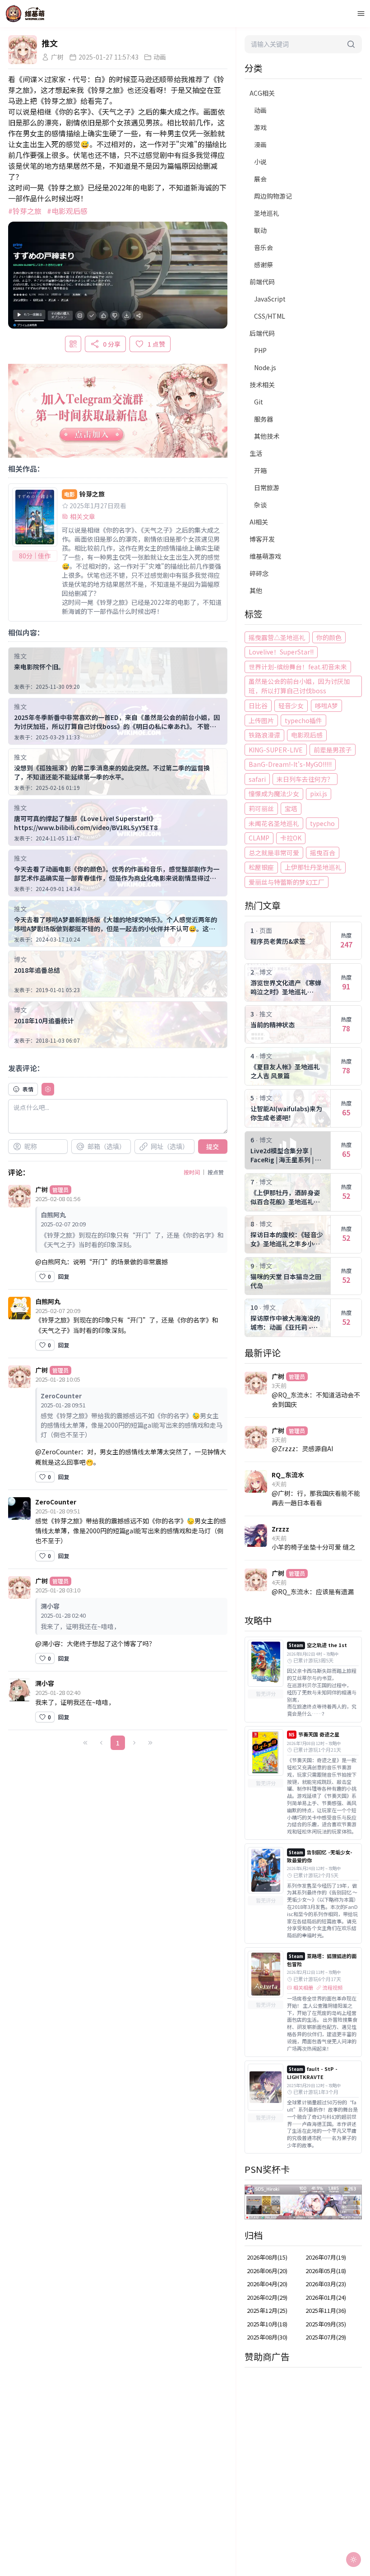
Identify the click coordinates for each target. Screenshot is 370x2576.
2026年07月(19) (326, 2257)
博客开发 (262, 539)
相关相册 (303, 1988)
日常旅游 (267, 487)
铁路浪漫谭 (264, 735)
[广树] (23, 50)
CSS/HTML (270, 316)
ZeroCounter (56, 1502)
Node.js (265, 367)
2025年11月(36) (326, 2310)
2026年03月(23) (326, 2284)
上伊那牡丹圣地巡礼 (313, 867)
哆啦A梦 (326, 705)
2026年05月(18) (326, 2271)
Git (259, 402)
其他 (256, 590)
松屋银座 (261, 867)
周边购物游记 (273, 196)
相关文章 (83, 516)
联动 (260, 230)
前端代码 (262, 282)
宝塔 (291, 808)
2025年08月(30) (267, 2337)
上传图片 (261, 720)
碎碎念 (259, 573)
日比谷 (258, 705)
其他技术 (267, 436)
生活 (256, 453)
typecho (322, 823)
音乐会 (264, 247)
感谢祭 (264, 265)
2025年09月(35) (326, 2324)
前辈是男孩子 (333, 750)
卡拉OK (291, 838)
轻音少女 (291, 705)
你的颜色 (329, 637)
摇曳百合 (323, 853)
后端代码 (262, 333)
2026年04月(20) (267, 2284)
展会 (260, 179)
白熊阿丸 (48, 1301)
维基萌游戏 (265, 556)
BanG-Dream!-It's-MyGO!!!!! (290, 764)
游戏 (260, 127)
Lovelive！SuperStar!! (281, 652)
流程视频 (333, 1988)
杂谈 (260, 505)
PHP (260, 350)
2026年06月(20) (267, 2271)
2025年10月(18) (267, 2324)
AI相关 (259, 522)
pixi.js (319, 794)
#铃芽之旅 (25, 211)
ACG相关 (262, 93)
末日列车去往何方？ (305, 779)
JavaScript (270, 299)
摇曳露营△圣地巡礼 (277, 637)
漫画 (260, 144)
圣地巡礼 (267, 213)
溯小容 (45, 1683)
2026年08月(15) (267, 2257)
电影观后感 (307, 735)
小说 (260, 162)
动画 (260, 110)
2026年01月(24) (326, 2297)
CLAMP (259, 838)
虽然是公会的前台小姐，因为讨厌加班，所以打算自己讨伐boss (299, 686)
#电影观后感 (67, 211)
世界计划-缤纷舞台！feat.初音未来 (298, 667)
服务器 (264, 419)
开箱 (260, 470)
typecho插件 (303, 720)
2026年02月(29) (267, 2297)
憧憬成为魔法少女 (274, 794)
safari (257, 779)
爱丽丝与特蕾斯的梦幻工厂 (287, 882)
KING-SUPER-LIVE (276, 750)
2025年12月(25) (267, 2310)
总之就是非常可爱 (274, 853)
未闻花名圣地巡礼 (274, 823)
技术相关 (262, 385)
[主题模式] (354, 2560)
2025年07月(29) (326, 2337)
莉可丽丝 (261, 808)
